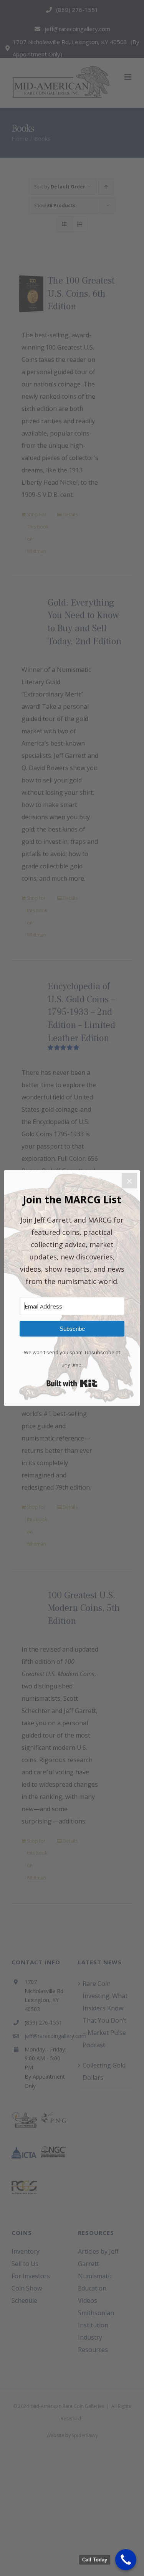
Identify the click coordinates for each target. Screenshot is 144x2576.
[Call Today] (126, 2560)
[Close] (129, 1181)
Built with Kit (72, 1383)
